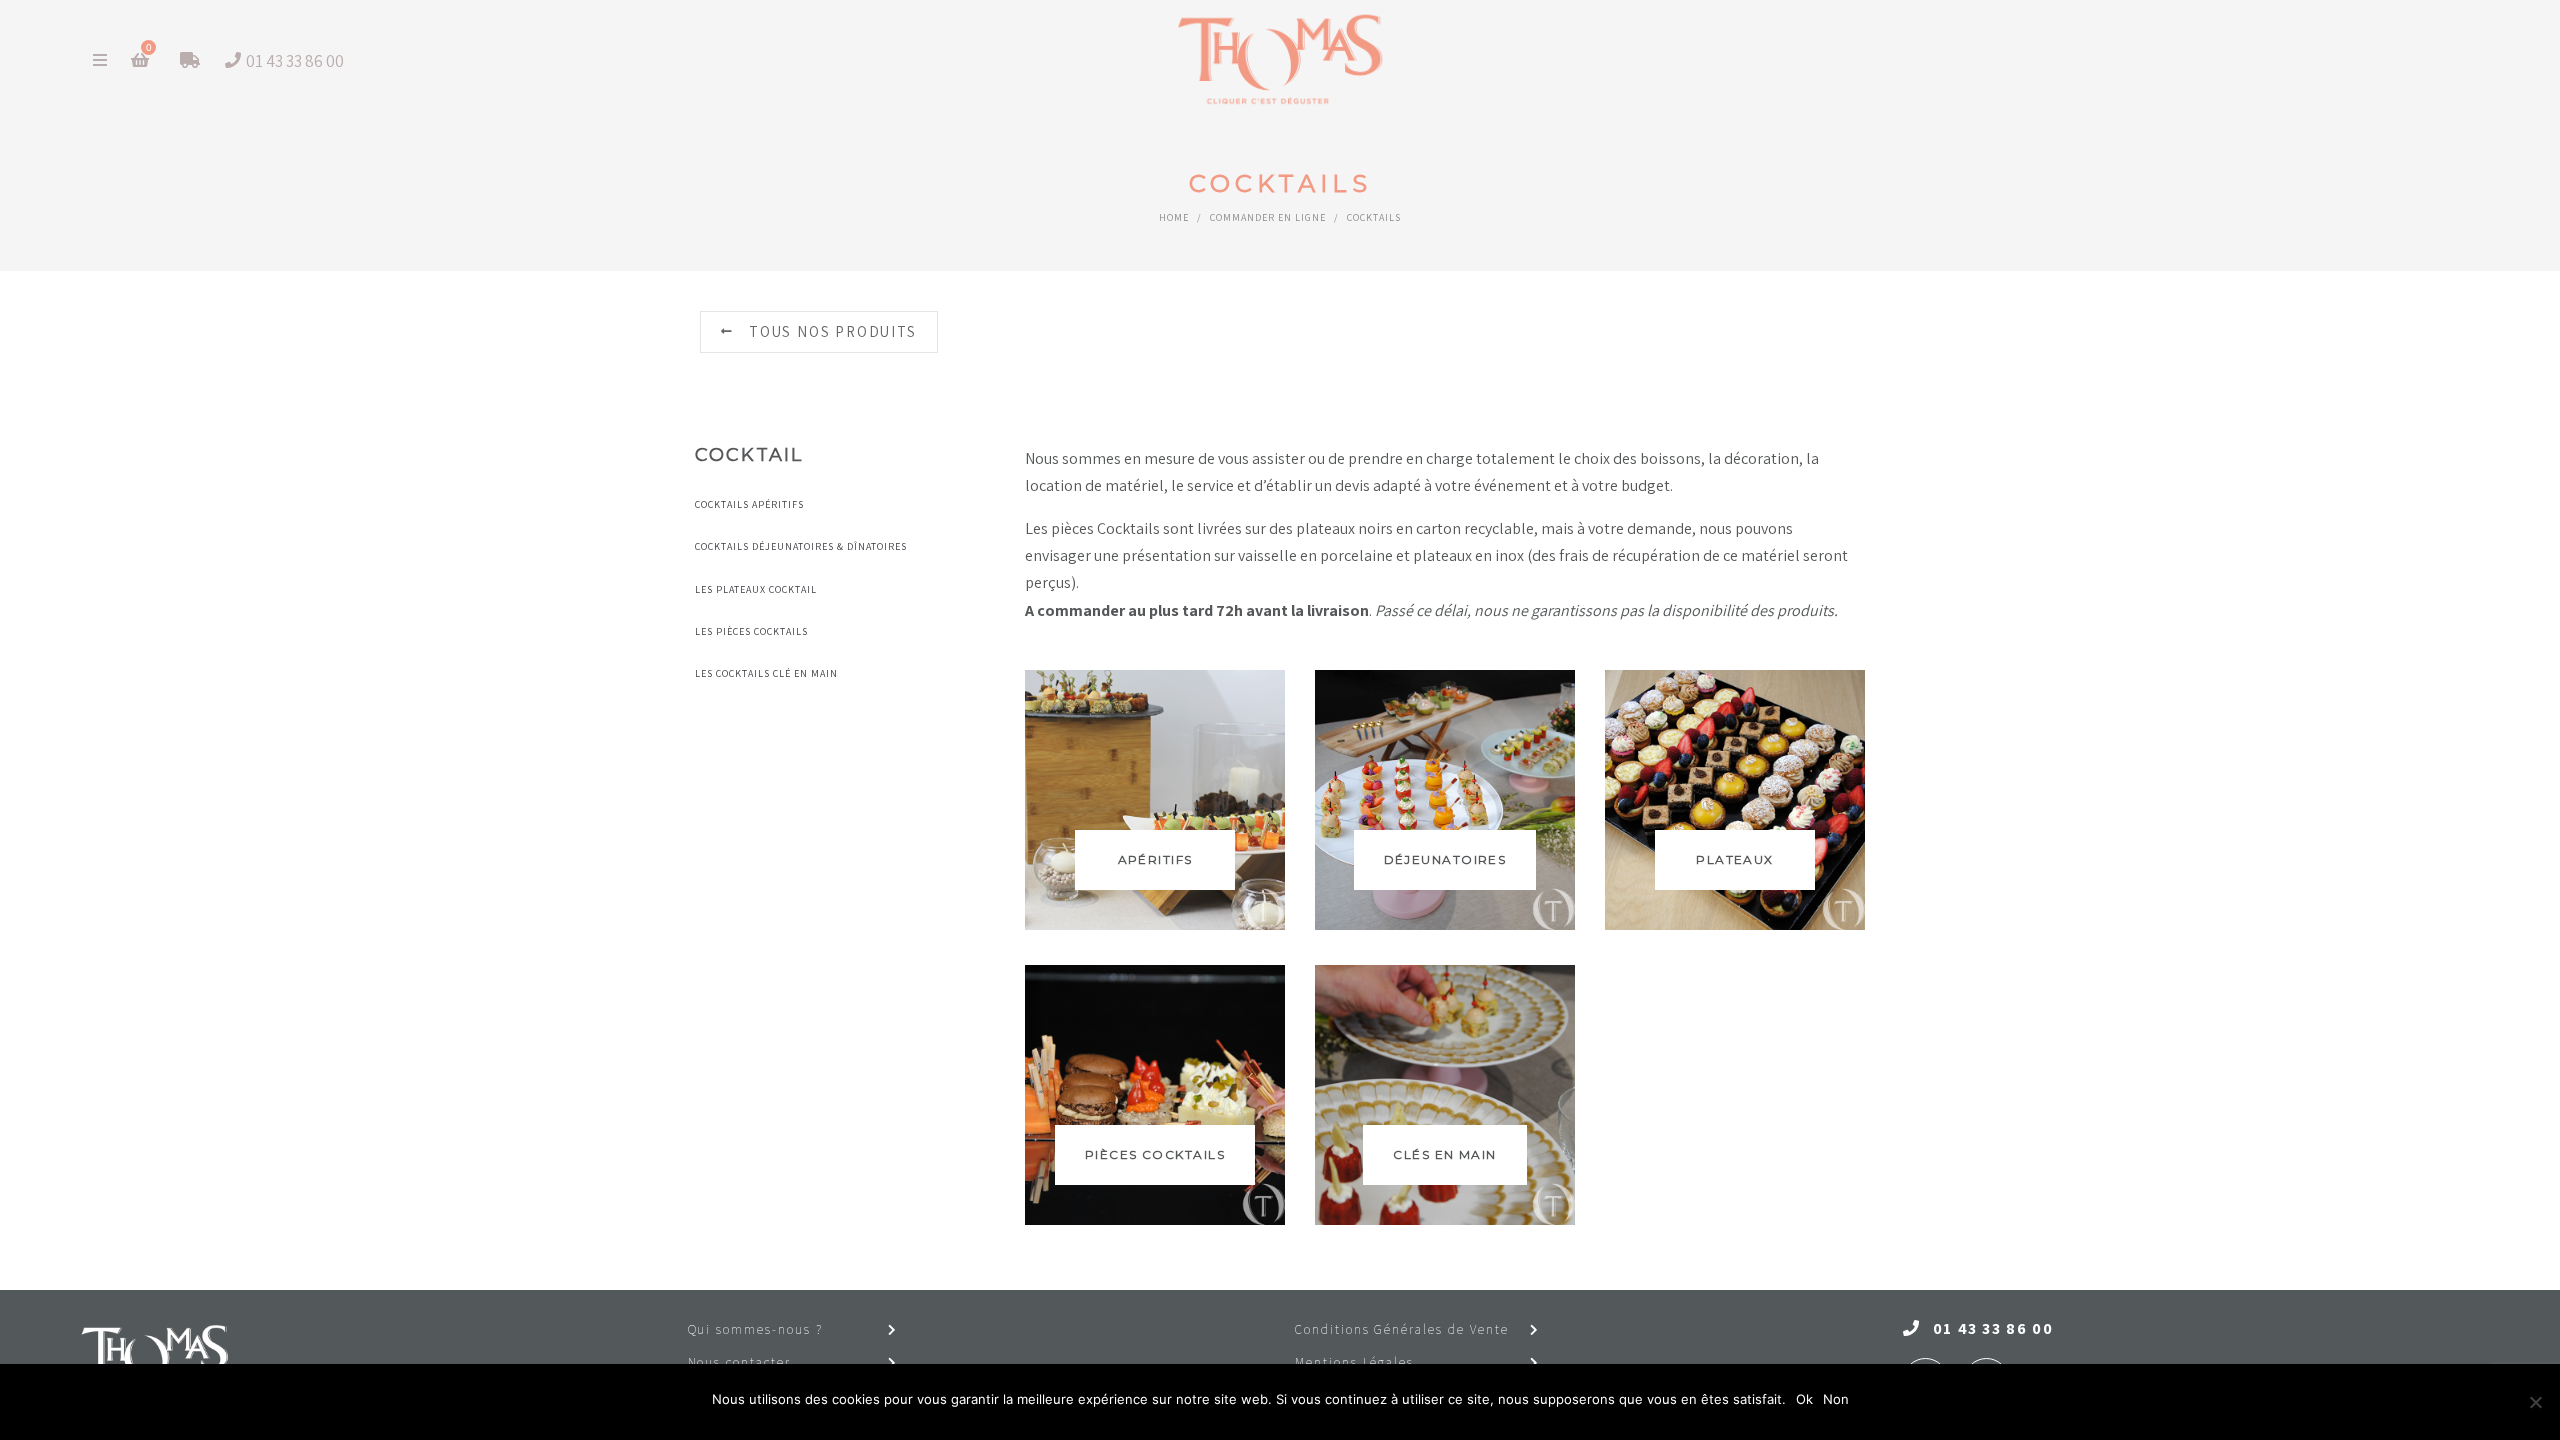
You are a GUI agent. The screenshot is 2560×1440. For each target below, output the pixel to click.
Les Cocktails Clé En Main (766, 673)
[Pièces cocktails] (1155, 1095)
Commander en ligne (1268, 217)
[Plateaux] (1735, 800)
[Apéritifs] (1155, 800)
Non (1836, 1399)
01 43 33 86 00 (1993, 1328)
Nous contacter (739, 1362)
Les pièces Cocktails (751, 631)
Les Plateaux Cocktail (756, 589)
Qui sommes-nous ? (755, 1329)
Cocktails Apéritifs (749, 504)
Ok (1804, 1399)
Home (1174, 217)
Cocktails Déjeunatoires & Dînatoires (801, 546)
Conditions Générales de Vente (1402, 1329)
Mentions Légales (1354, 1362)
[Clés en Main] (1445, 1095)
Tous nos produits (833, 331)
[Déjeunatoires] (1445, 800)
